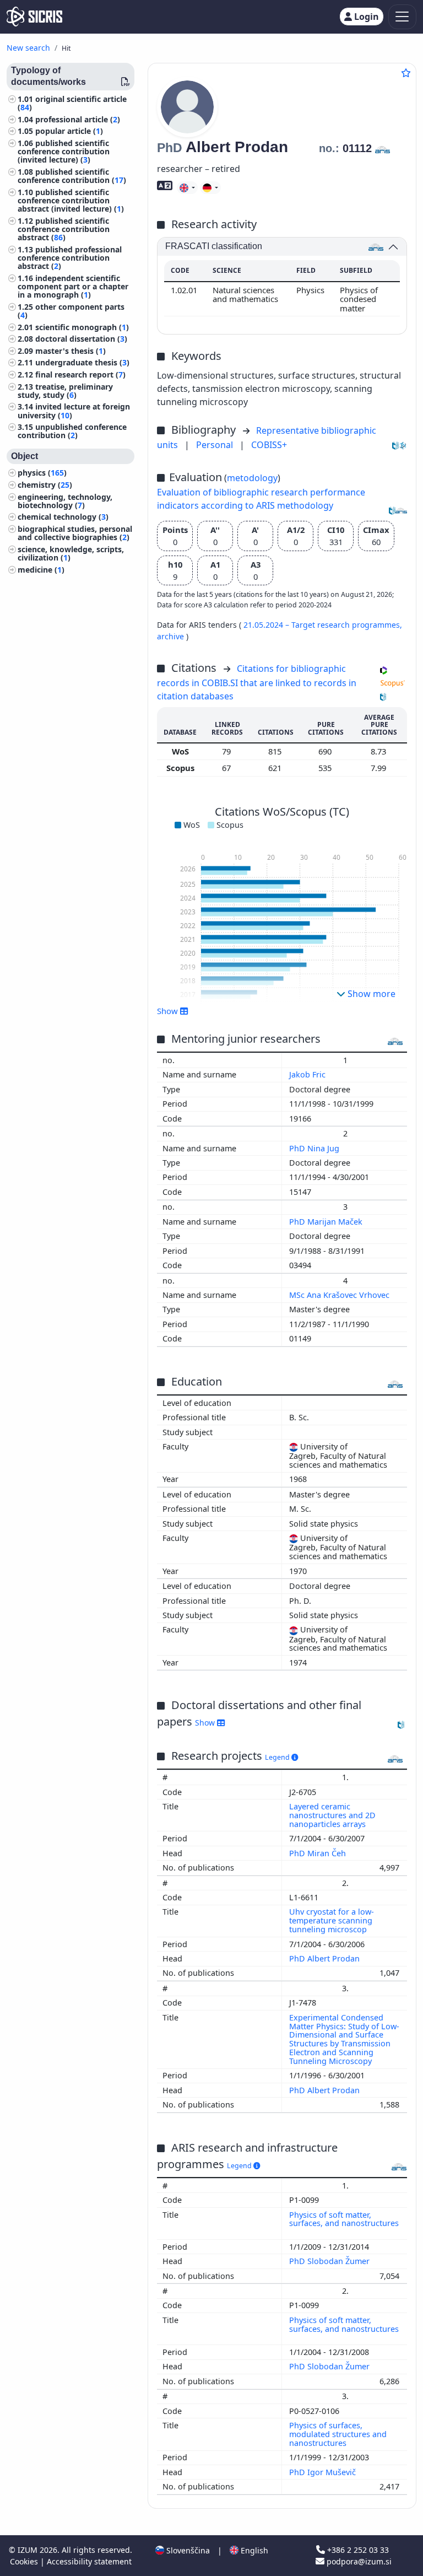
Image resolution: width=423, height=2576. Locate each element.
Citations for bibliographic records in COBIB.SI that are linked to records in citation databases (257, 682)
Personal (216, 445)
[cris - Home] (34, 17)
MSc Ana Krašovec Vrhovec (340, 1295)
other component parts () (71, 311)
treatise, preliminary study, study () (65, 391)
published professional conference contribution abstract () (70, 258)
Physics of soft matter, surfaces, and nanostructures (344, 2219)
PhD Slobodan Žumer (330, 2261)
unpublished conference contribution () (72, 431)
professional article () (78, 119)
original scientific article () (72, 103)
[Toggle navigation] (402, 17)
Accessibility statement (89, 2561)
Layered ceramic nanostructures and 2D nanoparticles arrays (332, 1815)
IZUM (29, 2550)
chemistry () (45, 485)
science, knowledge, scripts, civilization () (71, 553)
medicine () (41, 570)
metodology (252, 478)
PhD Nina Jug (315, 1148)
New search (28, 48)
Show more (370, 994)
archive (172, 636)
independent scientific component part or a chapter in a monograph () (73, 286)
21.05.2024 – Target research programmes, (323, 625)
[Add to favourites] (406, 73)
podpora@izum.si (358, 2561)
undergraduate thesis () (82, 362)
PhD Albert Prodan (326, 1958)
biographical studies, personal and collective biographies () (75, 533)
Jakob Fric (308, 1074)
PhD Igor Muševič (324, 2472)
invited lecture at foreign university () (74, 411)
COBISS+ (269, 445)
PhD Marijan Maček (327, 1222)
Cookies (25, 2561)
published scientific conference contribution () (72, 176)
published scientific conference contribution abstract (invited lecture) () (71, 200)
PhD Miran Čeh (319, 1853)
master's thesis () (70, 351)
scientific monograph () (82, 327)
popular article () (69, 131)
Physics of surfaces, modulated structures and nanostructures (338, 2434)
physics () (42, 473)
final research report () (80, 374)
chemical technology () (63, 517)
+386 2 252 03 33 (357, 2550)
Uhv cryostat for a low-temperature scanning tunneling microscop (332, 1920)
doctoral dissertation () (81, 339)
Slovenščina (187, 2550)
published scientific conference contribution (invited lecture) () (64, 151)
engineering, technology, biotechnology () (65, 501)
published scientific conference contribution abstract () (64, 229)
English (253, 2550)
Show (206, 1723)
